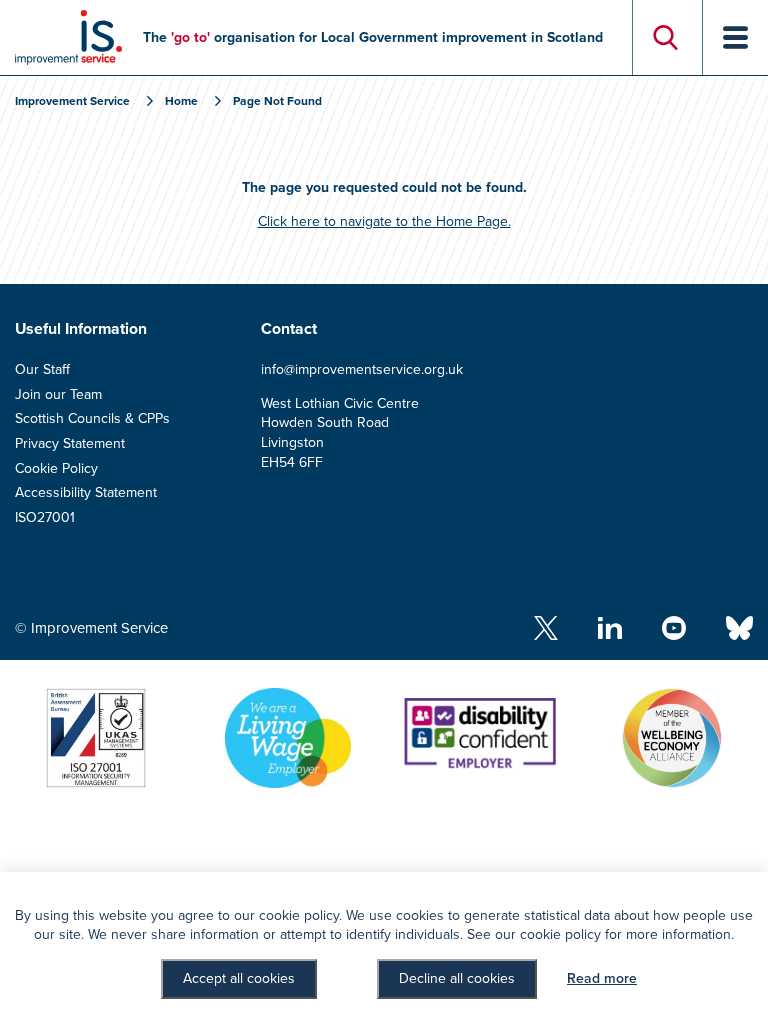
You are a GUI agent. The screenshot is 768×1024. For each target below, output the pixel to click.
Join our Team (58, 394)
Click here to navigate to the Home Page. (384, 221)
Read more (602, 978)
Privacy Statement (70, 443)
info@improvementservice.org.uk (362, 369)
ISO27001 (45, 517)
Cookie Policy (56, 468)
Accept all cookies (239, 978)
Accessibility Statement (86, 492)
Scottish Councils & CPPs (92, 418)
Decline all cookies (457, 978)
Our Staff (42, 369)
